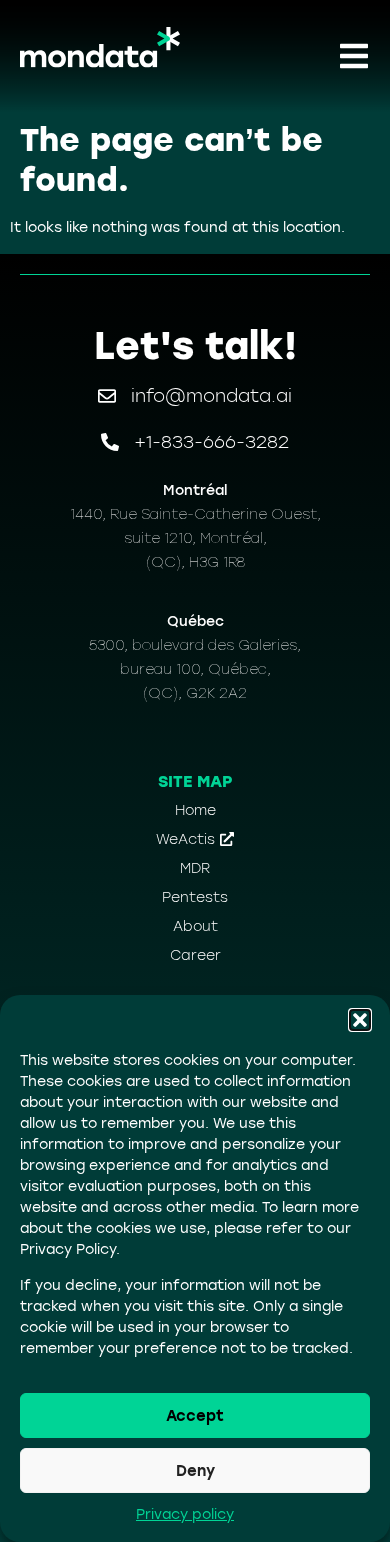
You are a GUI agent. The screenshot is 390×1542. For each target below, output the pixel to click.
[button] (360, 1020)
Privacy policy (185, 1514)
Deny (195, 1471)
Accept (195, 1416)
